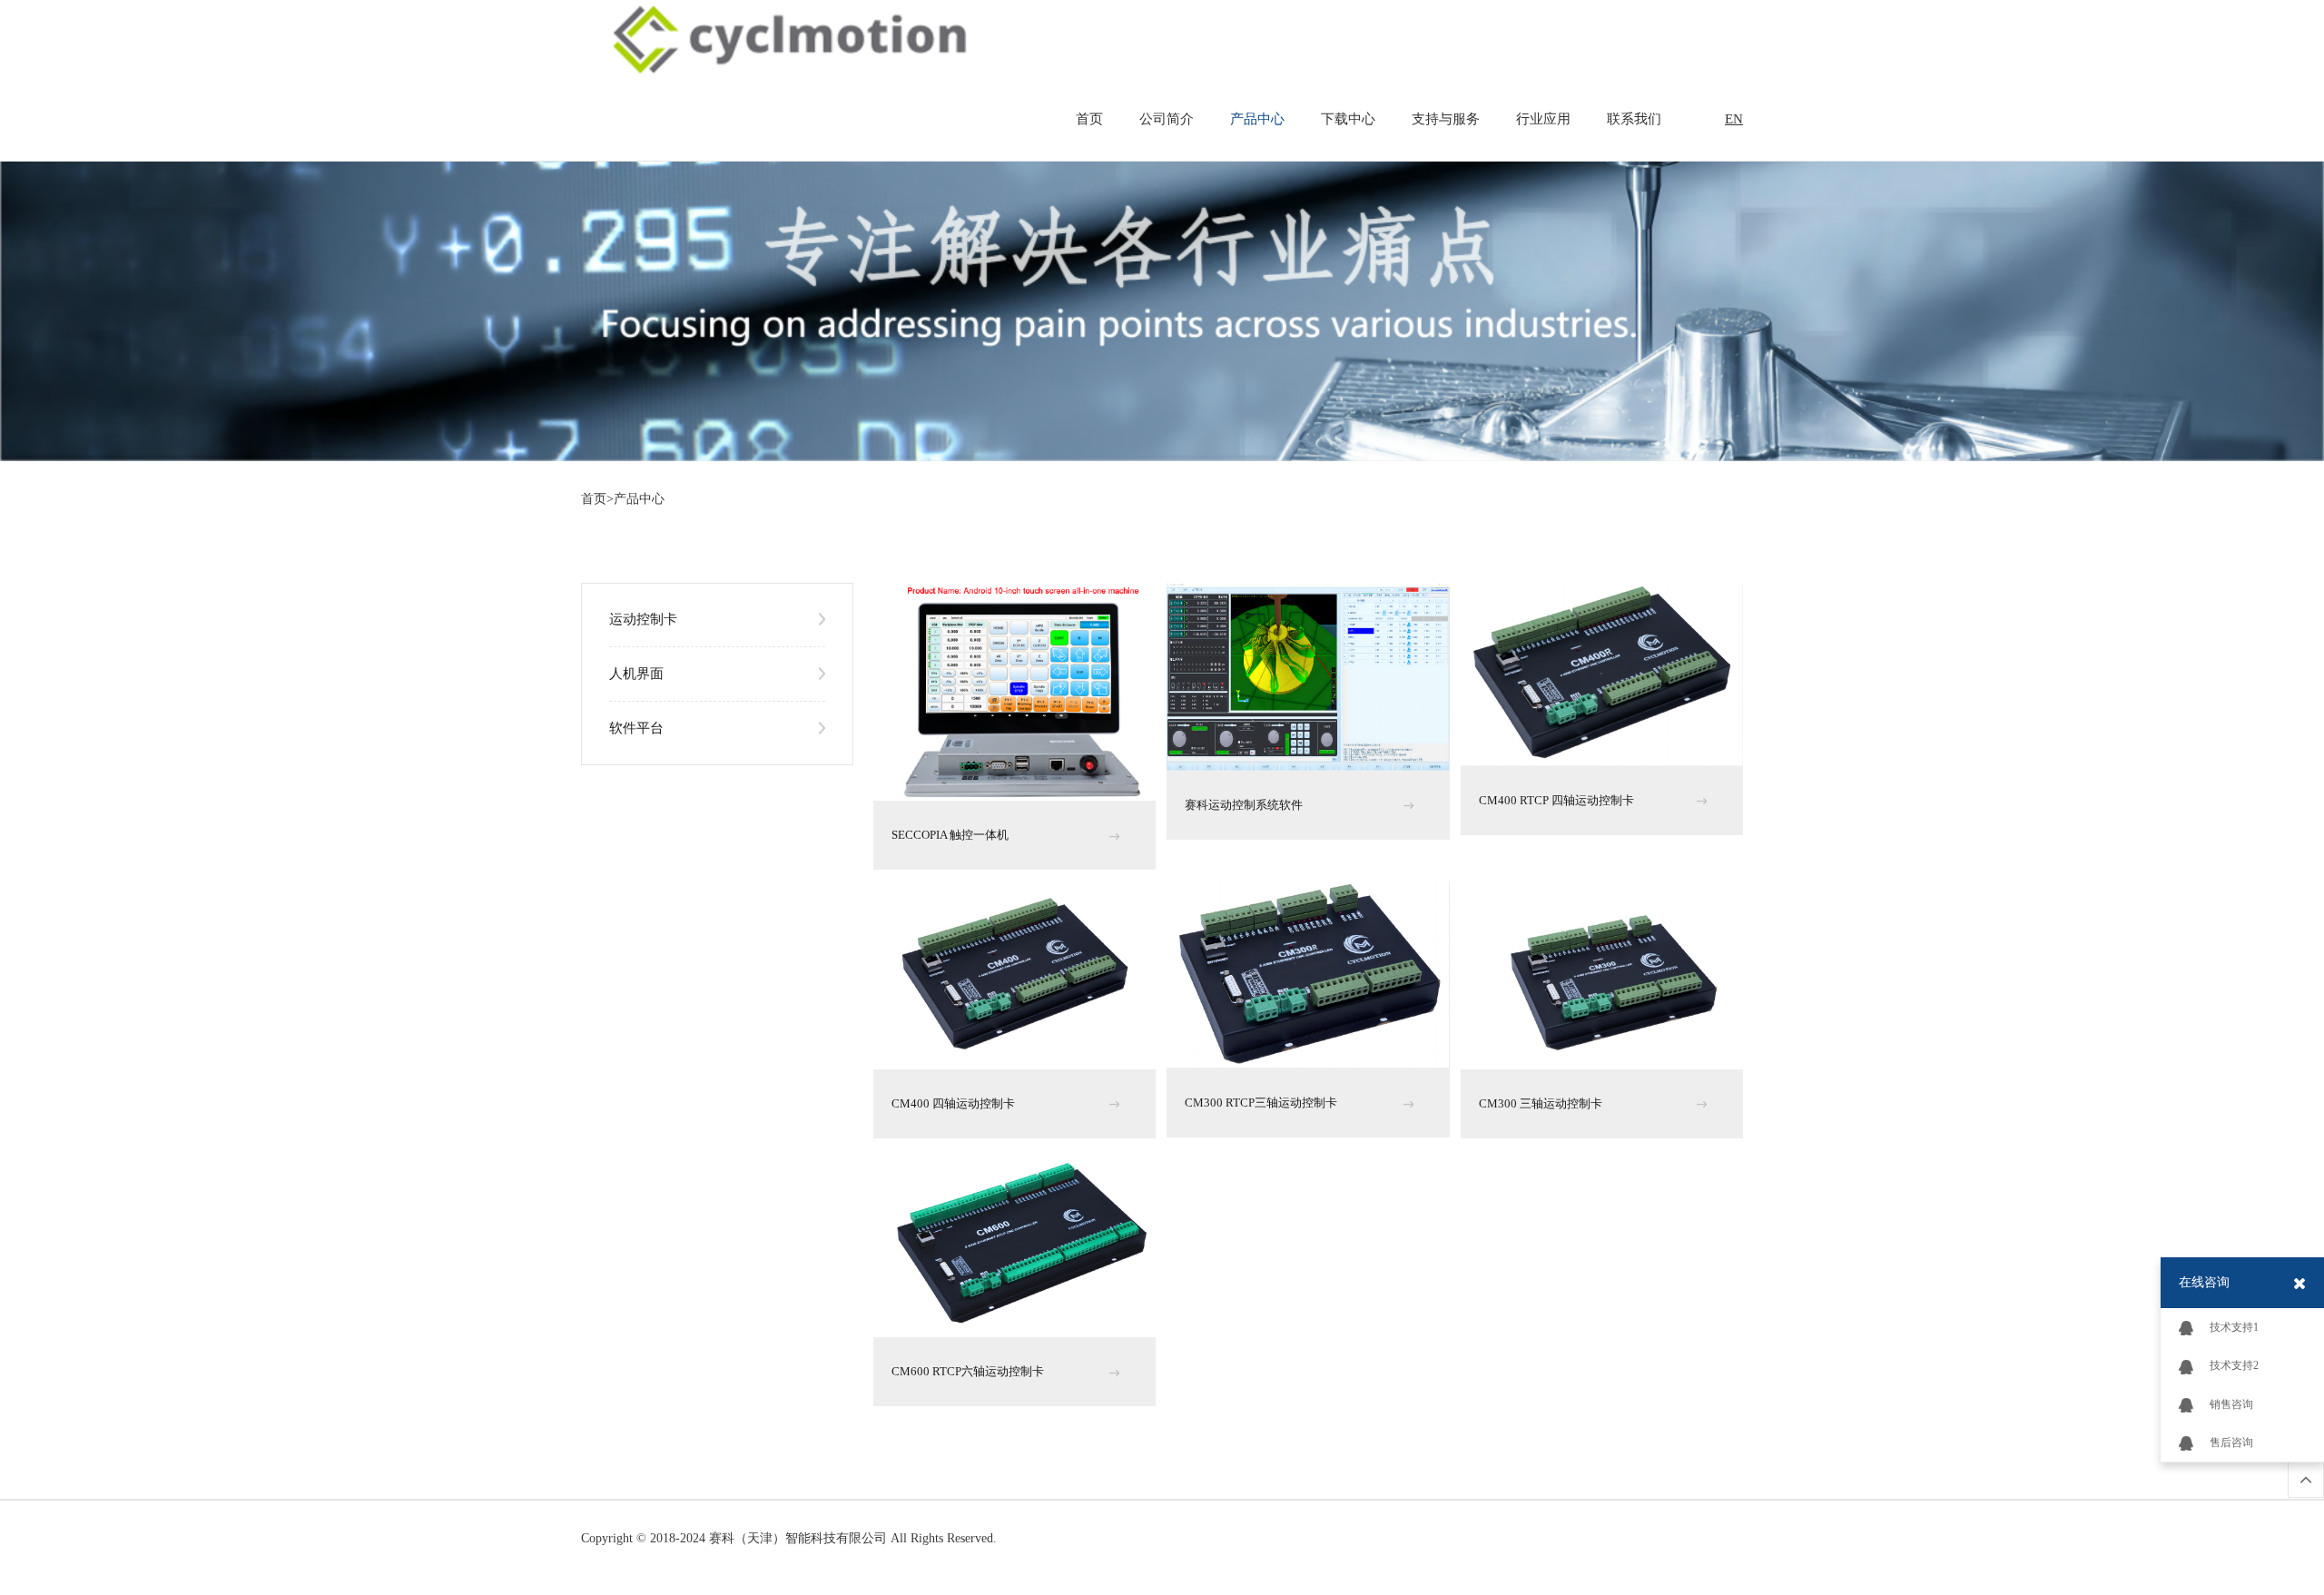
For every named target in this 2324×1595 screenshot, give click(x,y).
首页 (1089, 119)
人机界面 (636, 674)
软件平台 (636, 728)
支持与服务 (1446, 119)
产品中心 (1257, 119)
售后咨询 (2231, 1442)
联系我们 (1634, 119)
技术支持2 (2234, 1365)
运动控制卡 (643, 619)
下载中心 (1348, 119)
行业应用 (1543, 119)
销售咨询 (2231, 1404)
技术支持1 (2234, 1327)
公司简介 (1167, 119)
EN (1734, 119)
